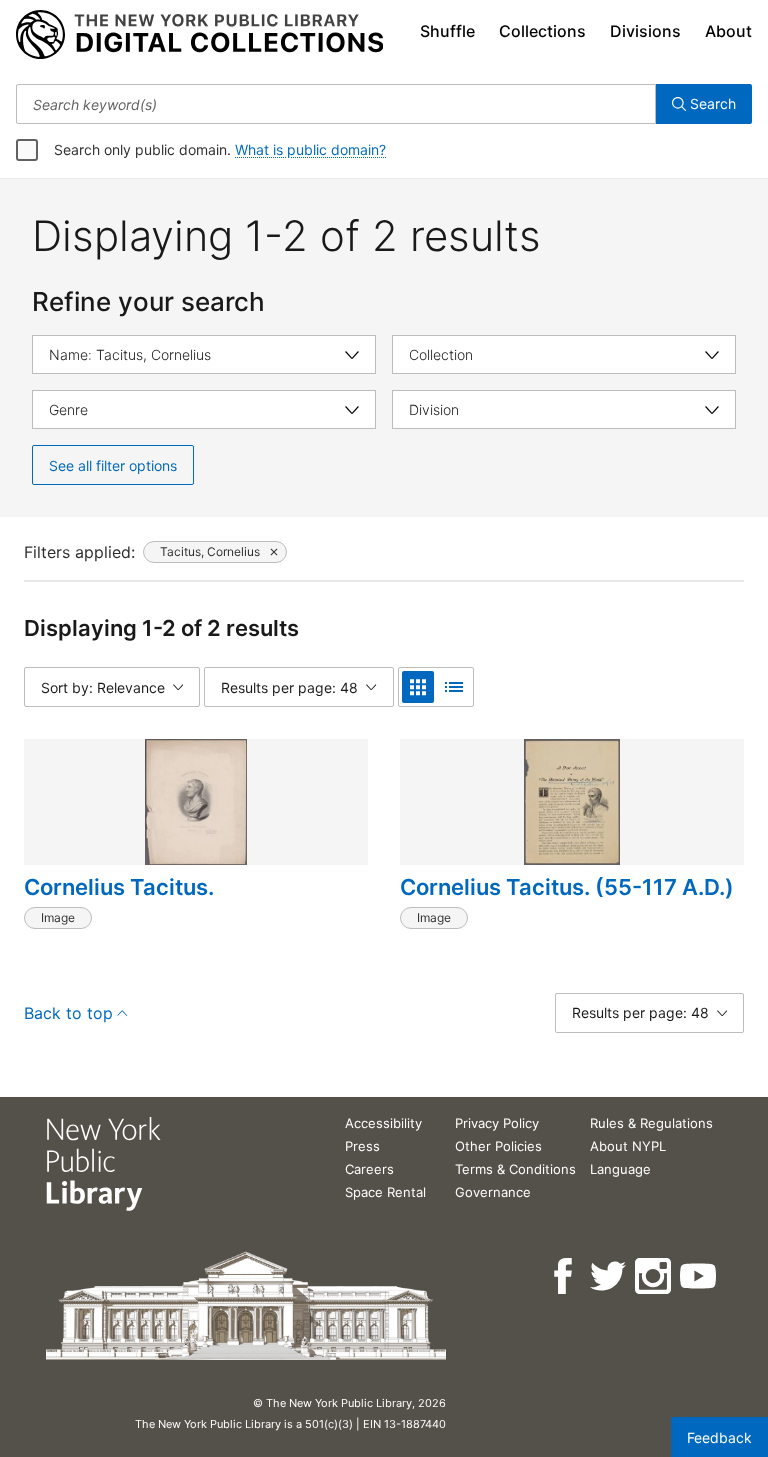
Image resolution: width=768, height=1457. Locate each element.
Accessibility (383, 1123)
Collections (542, 31)
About (728, 31)
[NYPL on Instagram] (654, 1276)
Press (362, 1146)
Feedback (719, 1437)
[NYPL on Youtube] (699, 1276)
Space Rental (385, 1192)
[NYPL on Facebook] (564, 1276)
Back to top (68, 1013)
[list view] (454, 687)
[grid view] (418, 687)
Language (620, 1169)
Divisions (645, 31)
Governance (493, 1192)
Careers (369, 1169)
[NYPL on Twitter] (609, 1276)
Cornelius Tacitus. (119, 887)
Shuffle (447, 31)
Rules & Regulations (651, 1123)
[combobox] (336, 104)
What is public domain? (310, 149)
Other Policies (498, 1146)
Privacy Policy (497, 1123)
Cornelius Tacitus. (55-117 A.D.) (567, 887)
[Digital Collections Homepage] (199, 35)
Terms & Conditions (515, 1169)
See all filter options (113, 465)
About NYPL (628, 1146)
